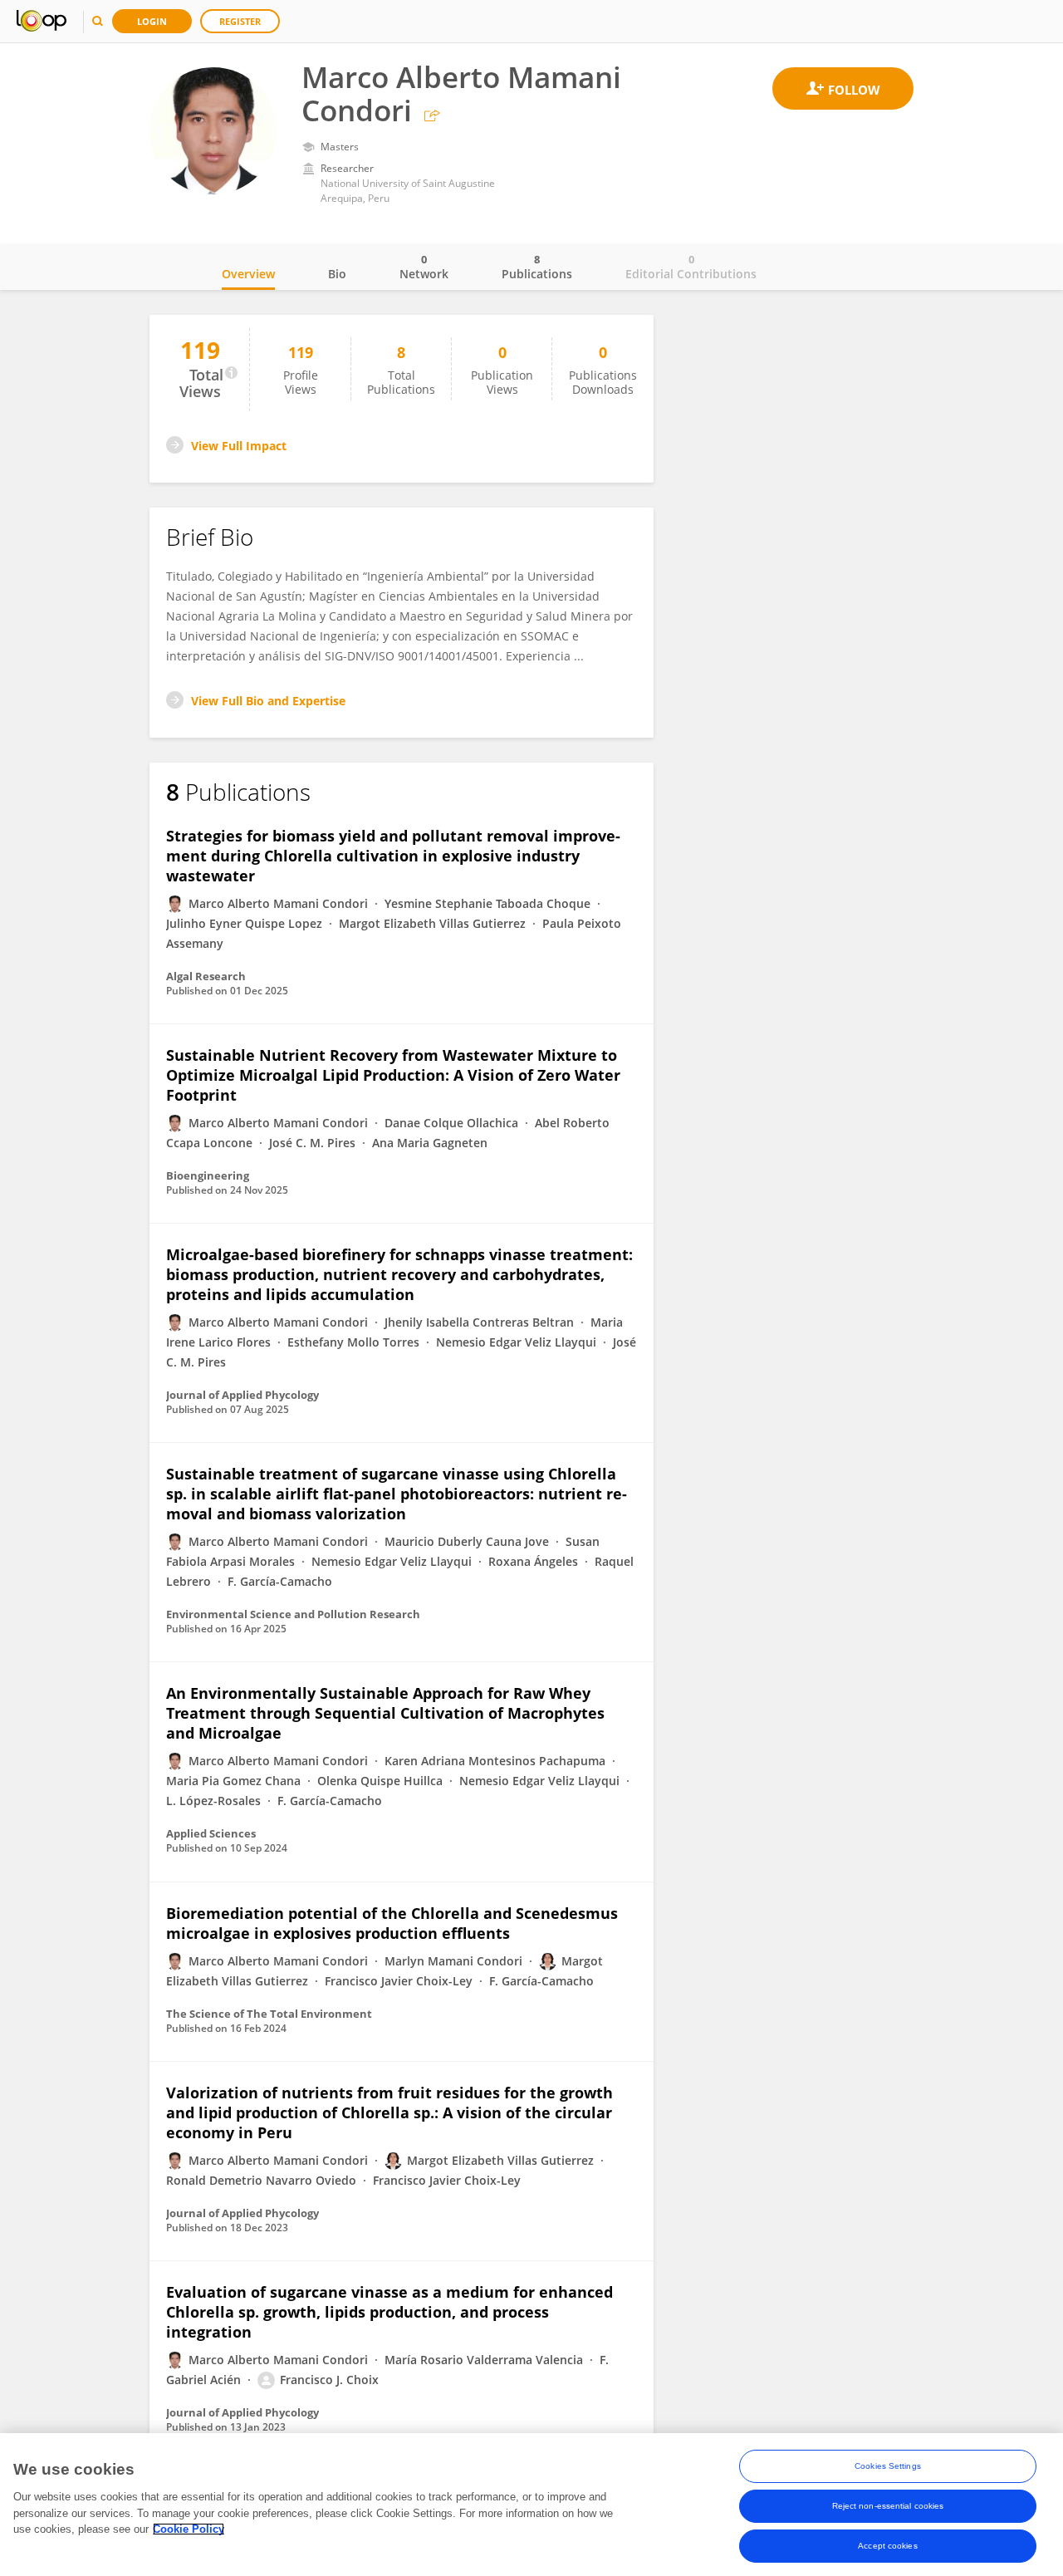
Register (240, 21)
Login (152, 21)
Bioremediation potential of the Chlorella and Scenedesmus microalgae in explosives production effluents (392, 1923)
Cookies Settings (888, 2466)
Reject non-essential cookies (888, 2506)
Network (424, 267)
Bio (337, 274)
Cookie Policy (189, 2529)
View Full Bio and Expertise (268, 701)
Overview (248, 274)
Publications (537, 267)
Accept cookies (887, 2546)
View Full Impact (239, 446)
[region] (531, 2505)
